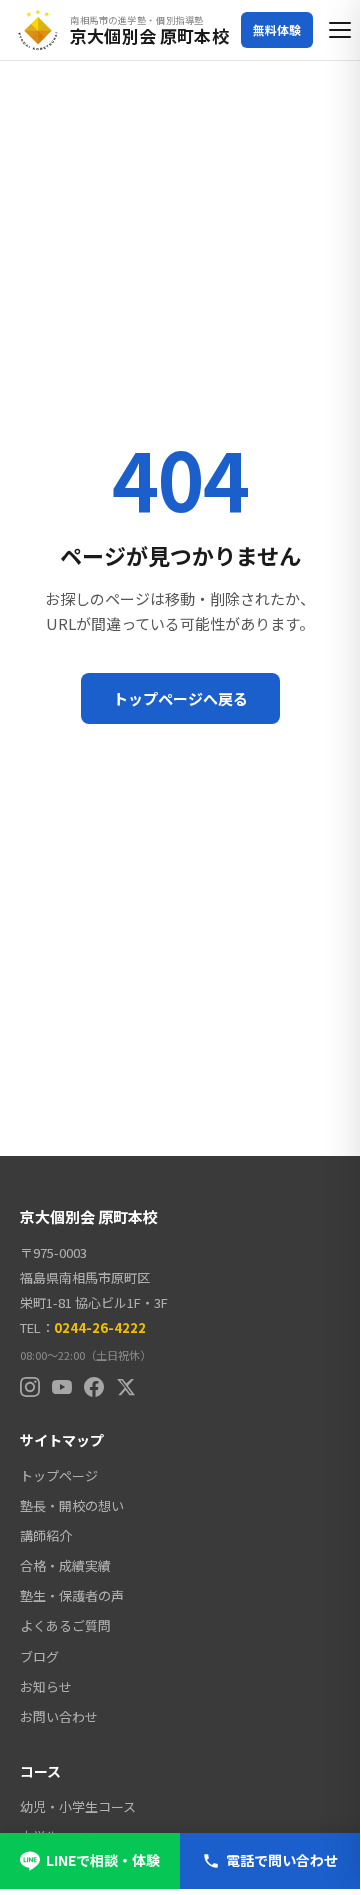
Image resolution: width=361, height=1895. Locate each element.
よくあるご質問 (65, 1625)
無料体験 (277, 29)
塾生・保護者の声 (72, 1595)
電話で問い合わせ (282, 1860)
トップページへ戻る (180, 698)
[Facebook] (94, 1387)
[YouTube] (62, 1387)
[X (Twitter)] (126, 1387)
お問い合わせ (59, 1716)
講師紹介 (46, 1535)
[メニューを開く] (341, 30)
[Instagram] (30, 1387)
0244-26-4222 (100, 1327)
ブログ (39, 1656)
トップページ (59, 1475)
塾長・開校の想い (72, 1505)
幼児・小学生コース (78, 1806)
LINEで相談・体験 (103, 1860)
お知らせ (46, 1686)
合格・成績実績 (65, 1565)
